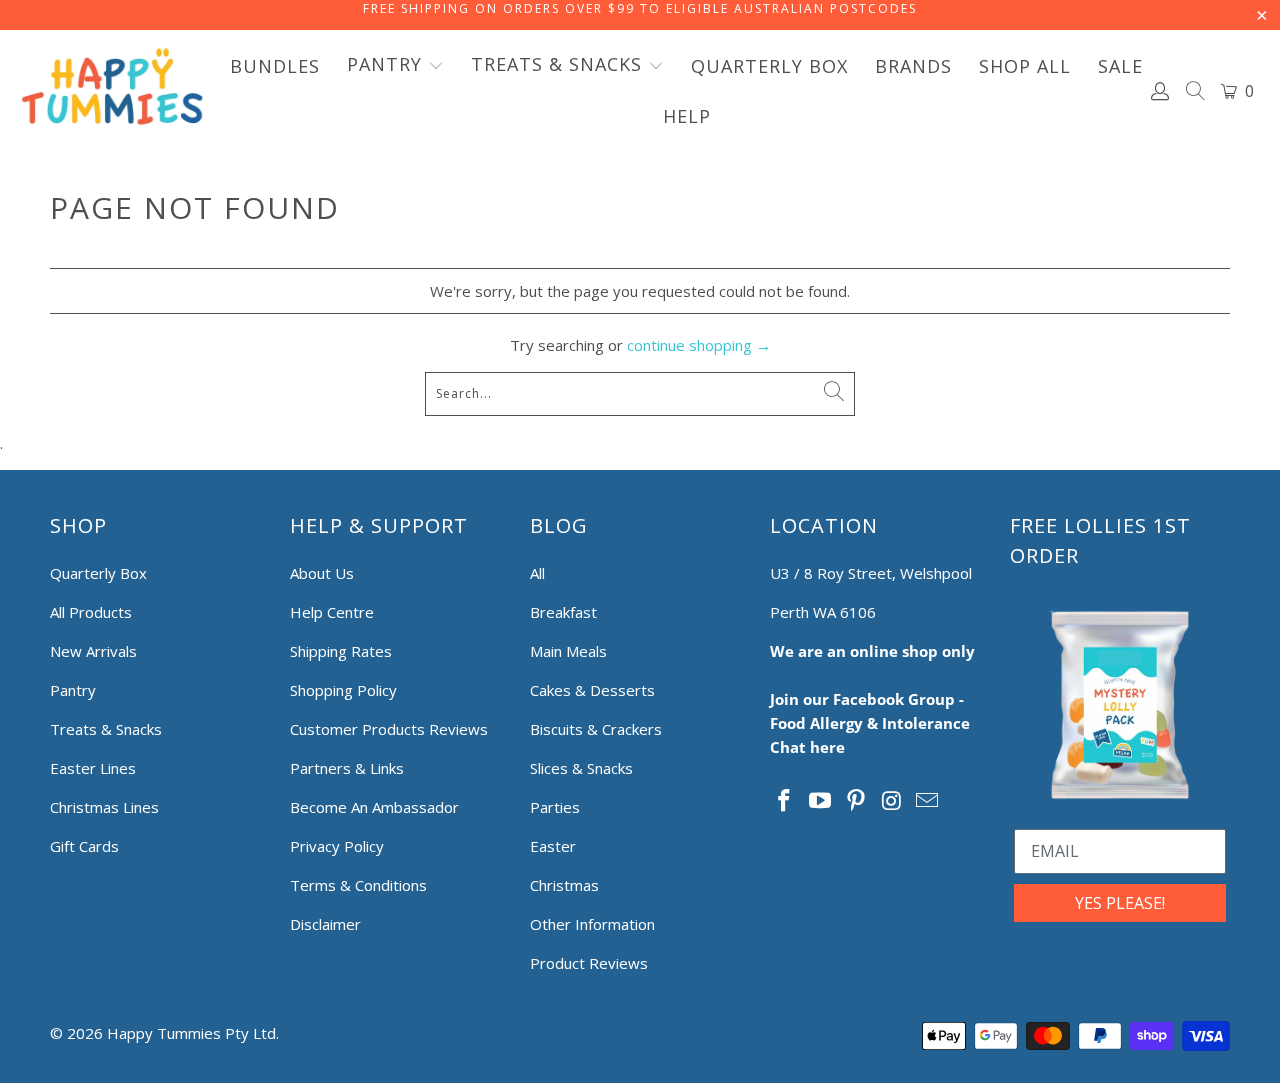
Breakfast (563, 612)
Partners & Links (347, 768)
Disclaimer (325, 924)
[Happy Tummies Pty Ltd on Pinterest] (856, 801)
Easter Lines (93, 768)
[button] (395, 66)
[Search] (1196, 93)
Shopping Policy (343, 690)
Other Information (592, 924)
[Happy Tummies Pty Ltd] (112, 90)
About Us (322, 573)
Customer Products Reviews (389, 729)
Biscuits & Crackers (596, 729)
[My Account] (1161, 91)
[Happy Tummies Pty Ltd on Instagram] (892, 801)
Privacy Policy (337, 846)
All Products (91, 612)
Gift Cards (84, 846)
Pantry (73, 690)
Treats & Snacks (106, 729)
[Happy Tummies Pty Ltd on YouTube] (821, 801)
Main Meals (568, 651)
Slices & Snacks (581, 768)
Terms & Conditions (358, 885)
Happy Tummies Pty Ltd (191, 1033)
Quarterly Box (98, 573)
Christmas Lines (104, 807)
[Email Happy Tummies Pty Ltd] (928, 801)
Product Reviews (589, 963)
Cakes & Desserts (592, 690)
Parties (555, 807)
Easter (553, 846)
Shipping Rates (341, 651)
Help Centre (332, 612)
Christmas (564, 885)
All (537, 573)
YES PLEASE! (1120, 903)
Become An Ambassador (374, 807)
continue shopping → (699, 345)
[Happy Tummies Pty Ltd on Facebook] (785, 801)
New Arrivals (93, 651)
